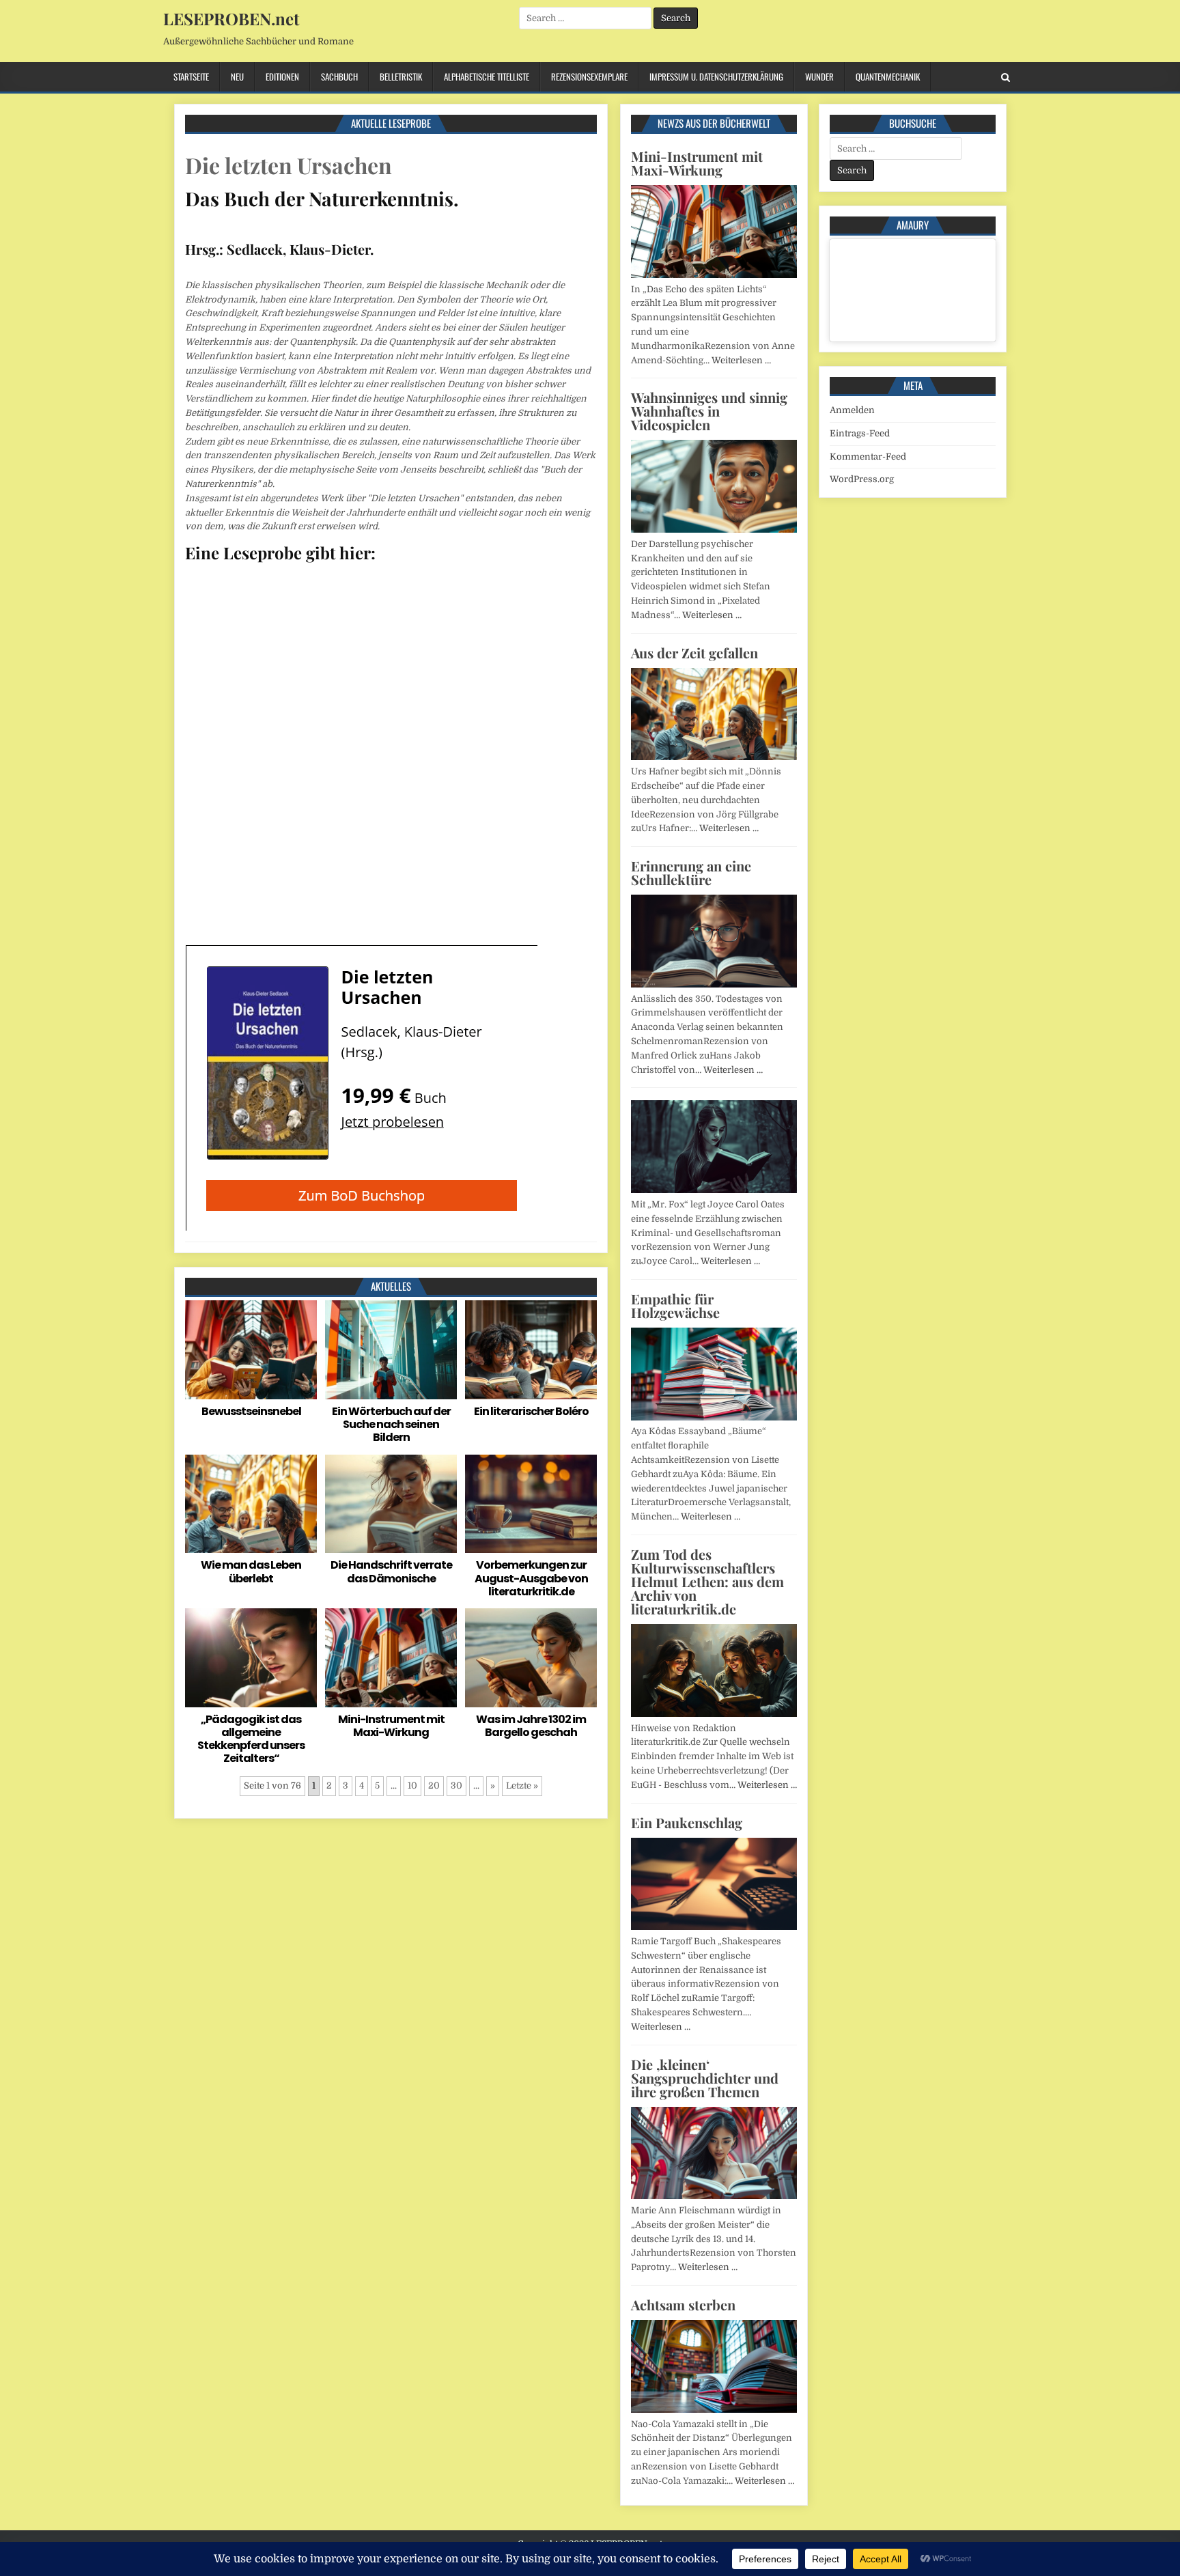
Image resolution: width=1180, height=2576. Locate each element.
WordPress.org (862, 479)
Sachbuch (339, 76)
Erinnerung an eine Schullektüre (691, 872)
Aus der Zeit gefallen (694, 653)
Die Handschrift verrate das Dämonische (391, 1571)
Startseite (191, 76)
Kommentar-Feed (868, 457)
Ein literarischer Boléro (531, 1411)
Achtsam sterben (683, 2305)
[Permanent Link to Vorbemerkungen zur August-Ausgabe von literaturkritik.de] (531, 1504)
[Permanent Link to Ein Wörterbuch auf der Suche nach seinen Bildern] (391, 1350)
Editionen (282, 76)
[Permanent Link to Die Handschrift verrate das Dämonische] (391, 1504)
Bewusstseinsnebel (251, 1411)
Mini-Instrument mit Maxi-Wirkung (391, 1726)
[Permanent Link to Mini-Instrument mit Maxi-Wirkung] (391, 1658)
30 (456, 1786)
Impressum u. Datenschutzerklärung (716, 76)
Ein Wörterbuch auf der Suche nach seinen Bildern (391, 1424)
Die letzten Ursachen (289, 165)
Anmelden (852, 410)
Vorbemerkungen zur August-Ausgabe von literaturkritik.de (531, 1578)
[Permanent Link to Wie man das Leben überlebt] (251, 1504)
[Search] (1006, 78)
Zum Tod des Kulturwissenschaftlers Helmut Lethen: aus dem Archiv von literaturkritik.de (707, 1581)
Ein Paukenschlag (687, 1822)
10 (412, 1786)
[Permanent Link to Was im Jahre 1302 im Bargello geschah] (531, 1658)
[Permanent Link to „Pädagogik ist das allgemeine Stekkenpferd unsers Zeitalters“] (251, 1658)
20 (434, 1786)
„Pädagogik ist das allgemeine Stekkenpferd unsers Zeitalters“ (251, 1739)
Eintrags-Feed (860, 433)
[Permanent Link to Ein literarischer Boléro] (531, 1350)
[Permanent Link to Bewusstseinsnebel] (251, 1350)
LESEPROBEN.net (231, 18)
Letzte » (522, 1786)
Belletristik (401, 76)
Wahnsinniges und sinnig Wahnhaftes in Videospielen (709, 411)
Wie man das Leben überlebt (251, 1571)
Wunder (819, 76)
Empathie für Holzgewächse (675, 1305)
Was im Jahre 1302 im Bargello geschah (531, 1726)
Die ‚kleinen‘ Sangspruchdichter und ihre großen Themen (705, 2078)
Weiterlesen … (741, 360)
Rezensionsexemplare (589, 76)
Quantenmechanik (888, 76)
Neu (237, 76)
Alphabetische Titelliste (487, 76)
